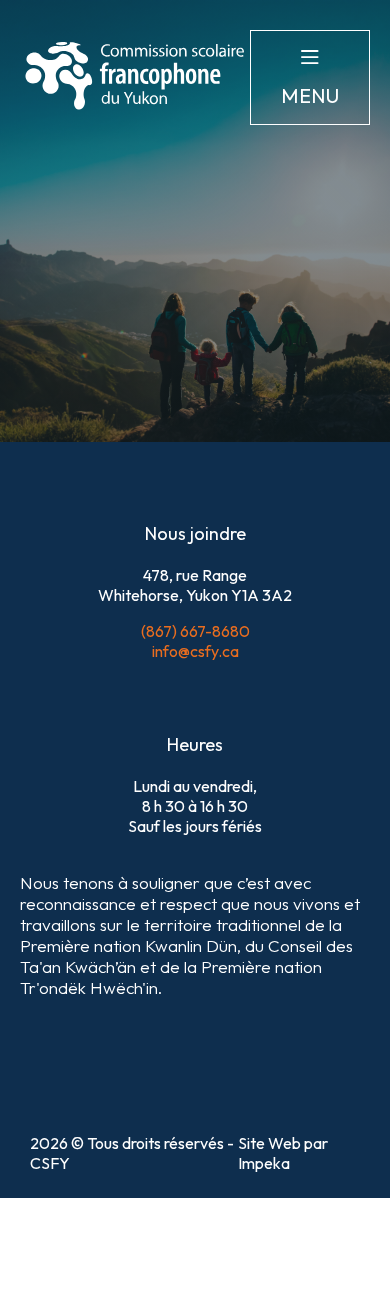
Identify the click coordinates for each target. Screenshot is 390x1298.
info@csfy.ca (195, 651)
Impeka (264, 1163)
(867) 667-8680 (195, 631)
